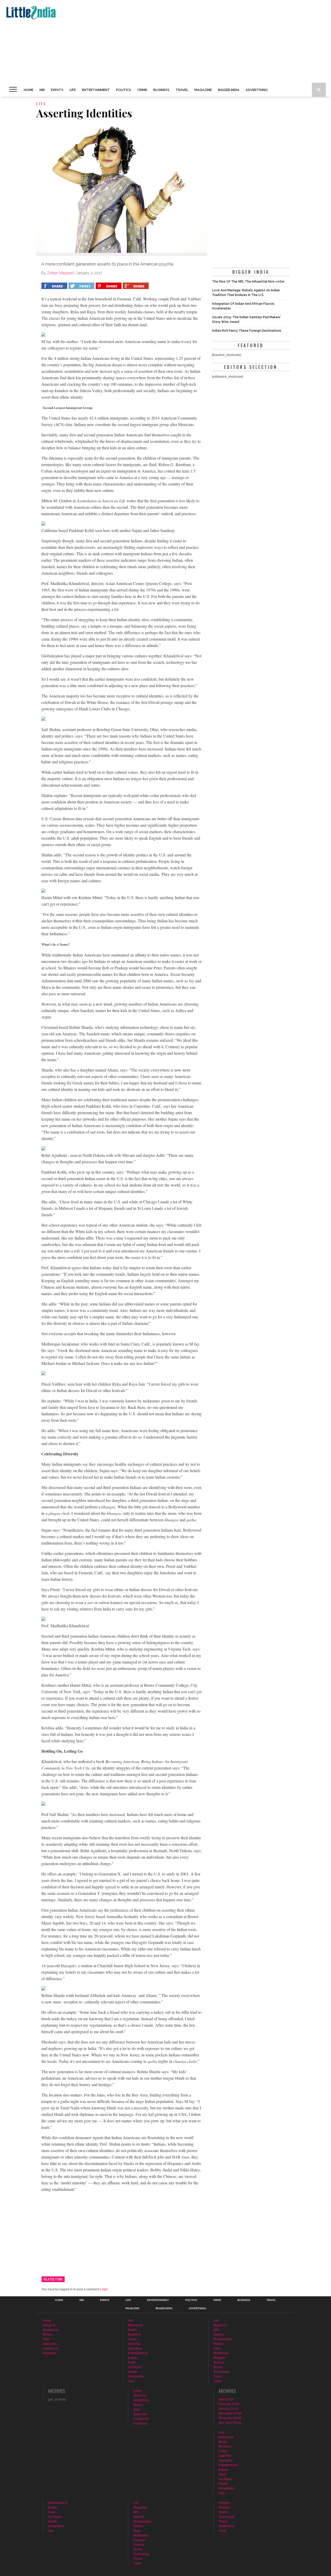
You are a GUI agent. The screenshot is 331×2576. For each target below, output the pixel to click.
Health (133, 2372)
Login (104, 2289)
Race (217, 2349)
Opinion (219, 2335)
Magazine (203, 90)
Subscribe (50, 2344)
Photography (222, 2339)
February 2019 (229, 2404)
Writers (48, 2335)
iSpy (131, 2381)
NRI (42, 90)
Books (132, 2330)
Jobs (46, 2339)
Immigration (136, 2376)
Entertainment (96, 90)
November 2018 (230, 2418)
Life (73, 90)
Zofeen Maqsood (60, 273)
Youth (217, 2381)
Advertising (257, 90)
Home (29, 90)
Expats (57, 90)
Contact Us (50, 2349)
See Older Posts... (231, 2423)
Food (132, 2362)
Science (219, 2362)
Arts (131, 2321)
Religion (219, 2358)
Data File (134, 2344)
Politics (124, 90)
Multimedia (221, 2353)
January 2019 (228, 2409)
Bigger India (229, 90)
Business (161, 90)
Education (135, 2349)
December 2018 (230, 2413)
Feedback (50, 2353)
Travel (182, 90)
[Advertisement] (159, 41)
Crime (142, 90)
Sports (218, 2367)
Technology (221, 2372)
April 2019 (226, 2399)
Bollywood (135, 2325)
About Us (49, 2325)
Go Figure (135, 2367)
